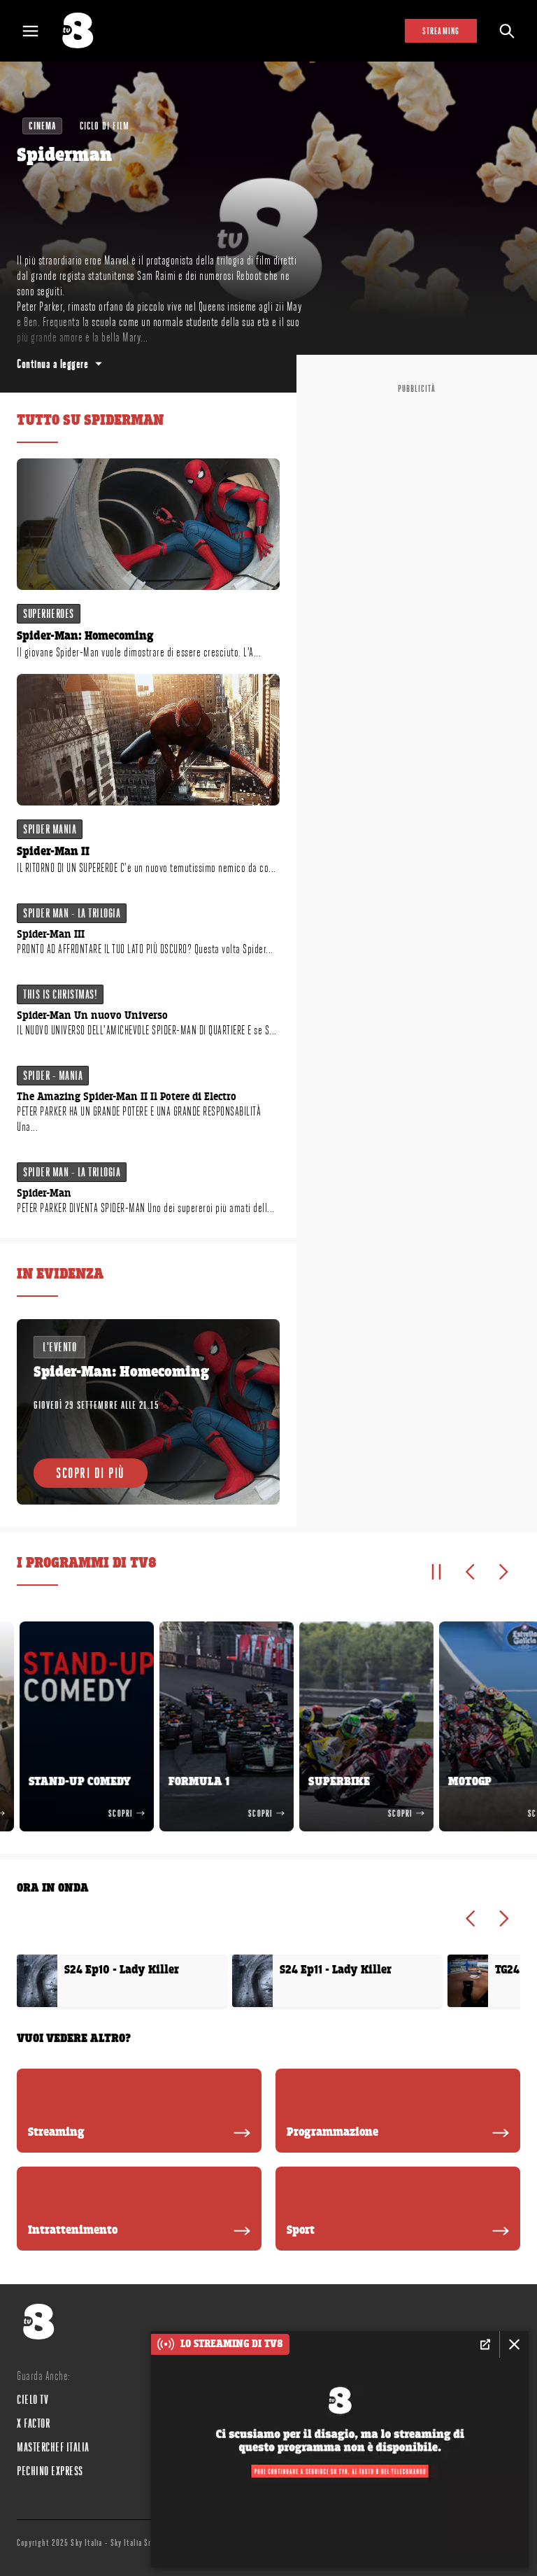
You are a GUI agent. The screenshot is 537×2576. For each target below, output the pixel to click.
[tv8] (84, 31)
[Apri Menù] (39, 31)
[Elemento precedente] (470, 1572)
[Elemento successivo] (503, 1572)
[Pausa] (436, 1572)
